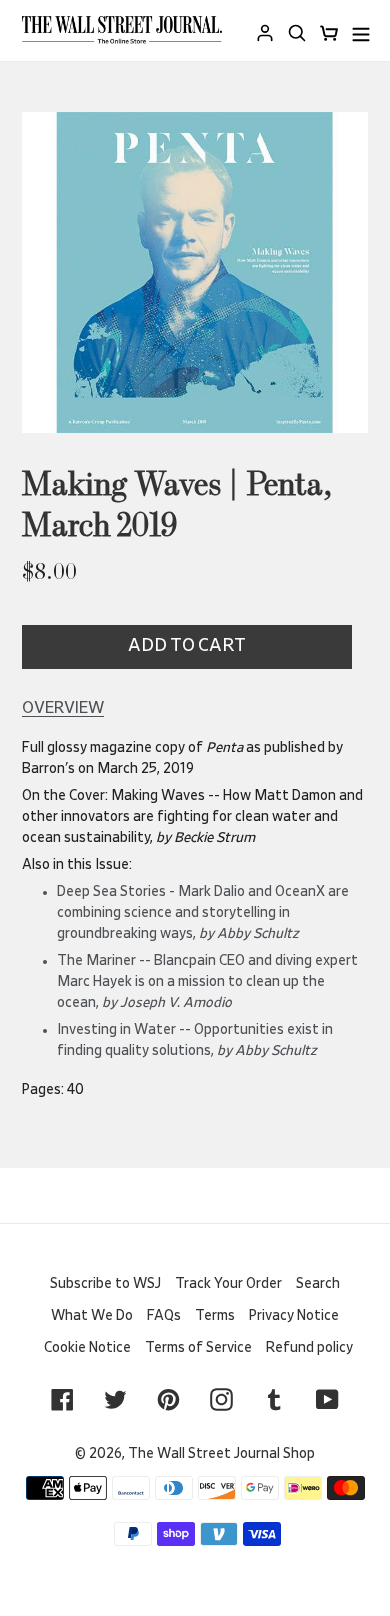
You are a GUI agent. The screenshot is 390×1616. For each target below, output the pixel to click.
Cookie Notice (87, 1348)
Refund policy (309, 1348)
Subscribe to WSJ (105, 1284)
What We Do (92, 1316)
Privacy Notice (294, 1316)
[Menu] (361, 30)
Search (318, 1284)
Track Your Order (228, 1284)
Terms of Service (198, 1348)
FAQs (164, 1316)
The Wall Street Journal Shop (221, 1454)
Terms (215, 1316)
